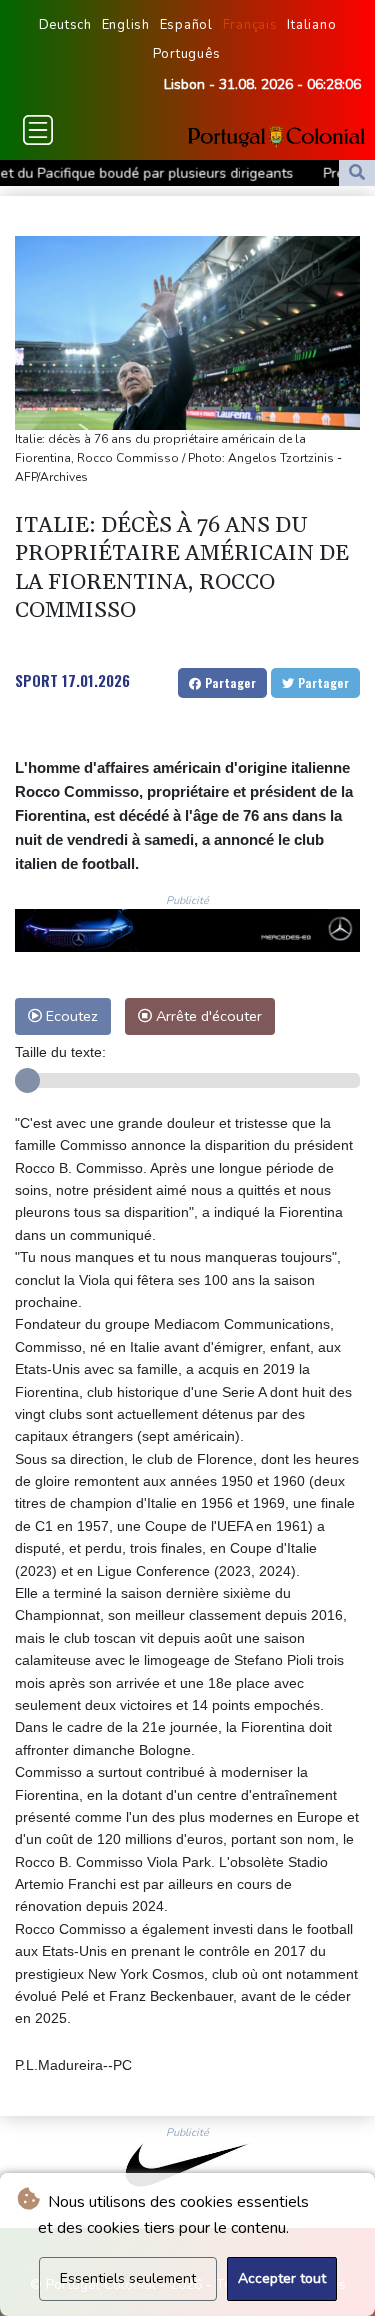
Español (186, 25)
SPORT (36, 680)
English (126, 25)
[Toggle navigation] (38, 130)
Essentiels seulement (128, 2278)
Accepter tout (282, 2278)
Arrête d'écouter (207, 1016)
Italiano (311, 25)
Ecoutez (70, 1016)
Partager (228, 682)
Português (187, 54)
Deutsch (65, 25)
